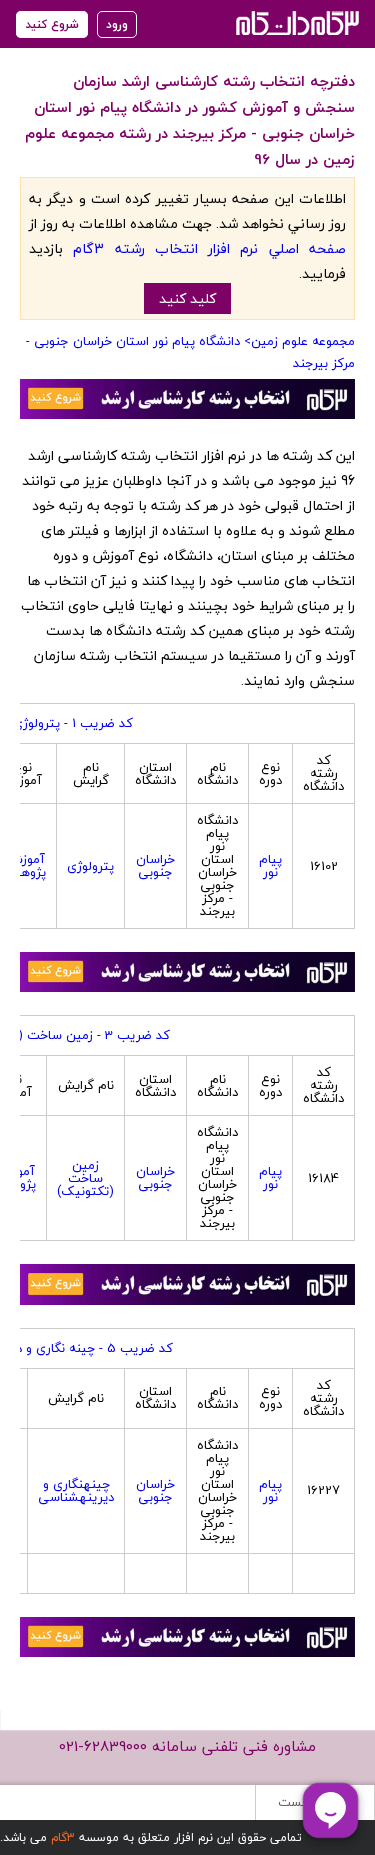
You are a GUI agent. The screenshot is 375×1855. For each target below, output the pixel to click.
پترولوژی (90, 866)
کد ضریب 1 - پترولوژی (73, 723)
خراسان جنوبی (155, 865)
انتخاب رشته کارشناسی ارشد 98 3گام (295, 22)
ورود (117, 24)
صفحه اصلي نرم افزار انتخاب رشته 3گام (209, 248)
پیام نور (270, 865)
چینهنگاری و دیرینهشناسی (76, 1490)
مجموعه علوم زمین (303, 341)
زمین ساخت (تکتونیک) (85, 1178)
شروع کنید (52, 24)
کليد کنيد (187, 298)
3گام (63, 1837)
